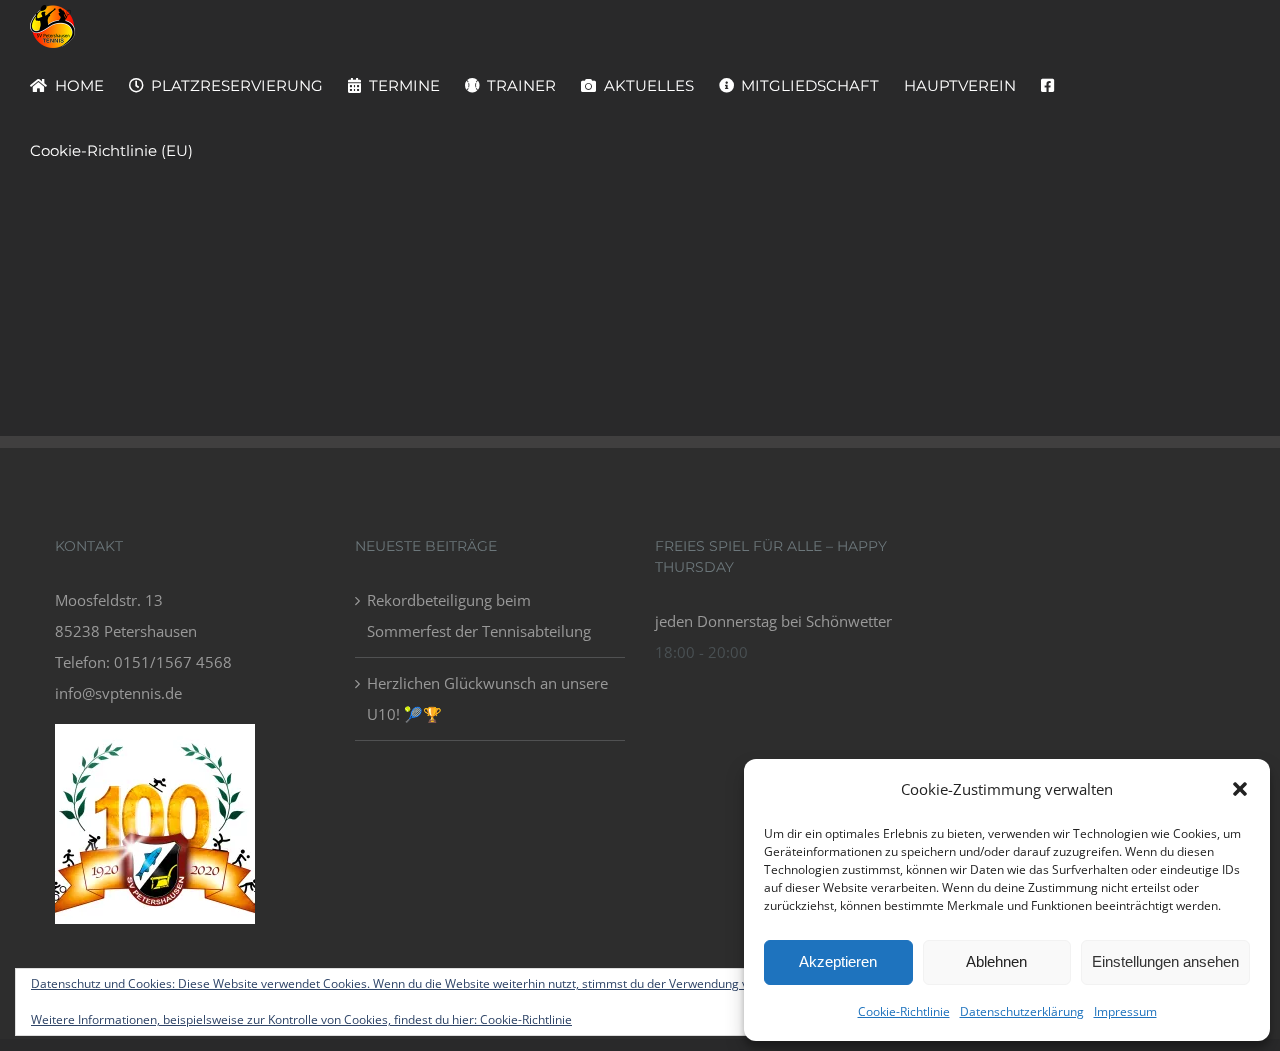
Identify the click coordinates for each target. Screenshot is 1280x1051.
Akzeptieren (838, 961)
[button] (1240, 789)
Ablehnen (996, 961)
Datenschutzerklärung (1022, 1011)
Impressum (1125, 1011)
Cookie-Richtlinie (904, 1011)
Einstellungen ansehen (1165, 961)
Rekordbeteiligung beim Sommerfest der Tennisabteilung (479, 615)
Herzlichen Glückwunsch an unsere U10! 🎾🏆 (487, 698)
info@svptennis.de (118, 693)
